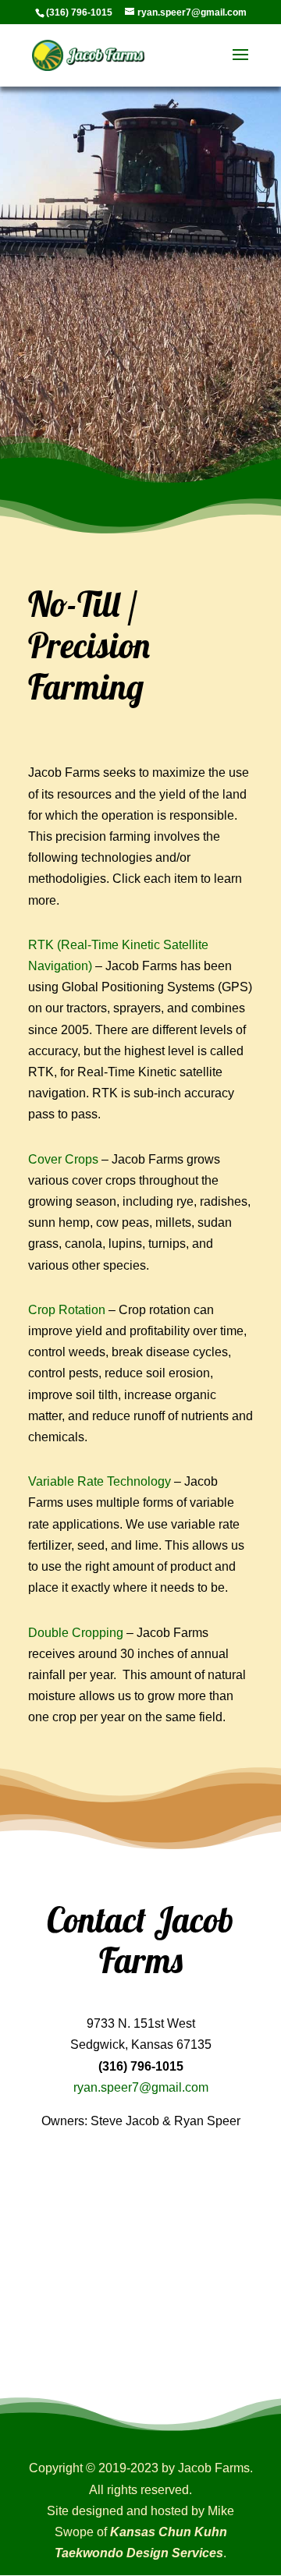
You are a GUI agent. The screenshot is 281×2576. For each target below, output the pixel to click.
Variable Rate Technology (100, 1481)
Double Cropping (76, 1633)
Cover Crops (63, 1159)
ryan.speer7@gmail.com (141, 2087)
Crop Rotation (67, 1310)
